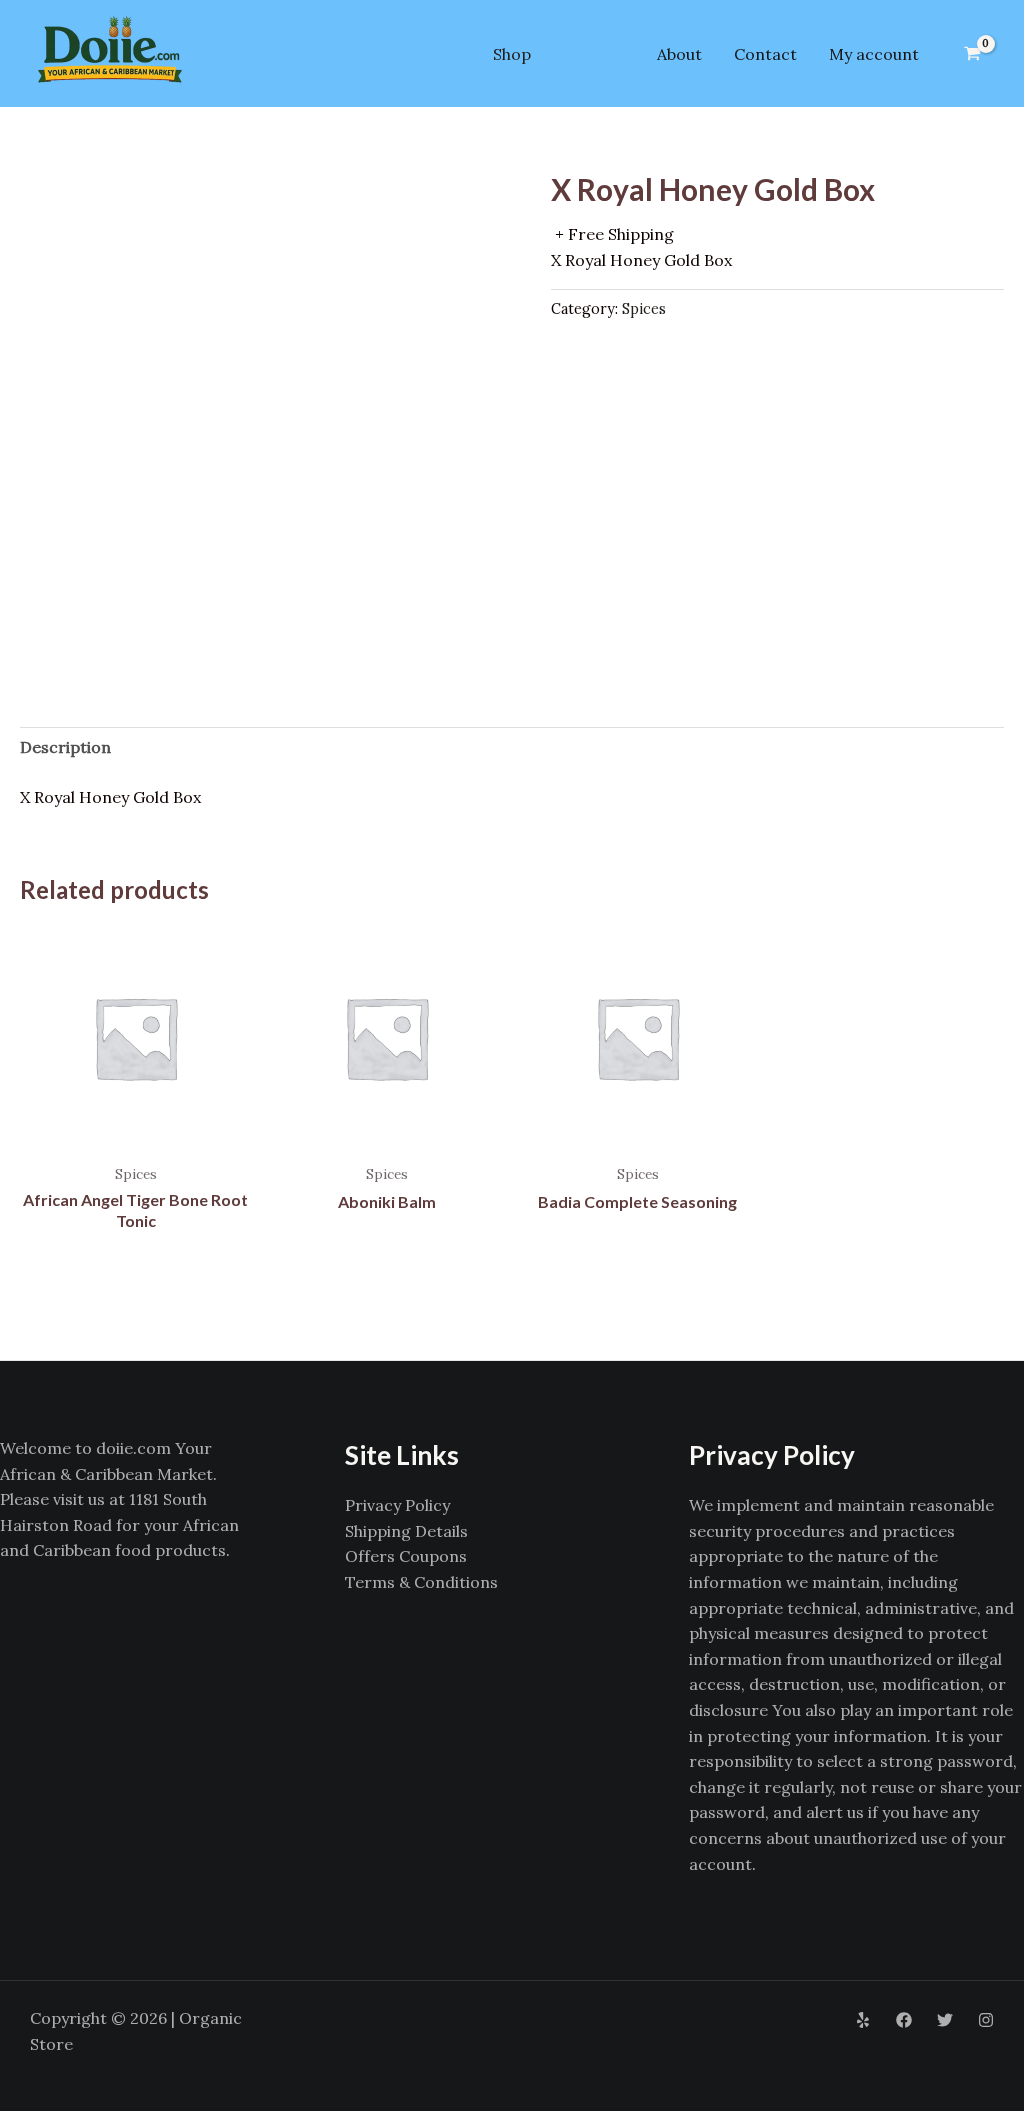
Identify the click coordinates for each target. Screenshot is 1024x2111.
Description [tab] (65, 747)
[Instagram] (986, 2020)
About (679, 54)
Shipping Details (406, 1531)
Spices (644, 309)
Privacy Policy (397, 1505)
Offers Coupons (406, 1556)
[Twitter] (945, 2020)
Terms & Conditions (421, 1582)
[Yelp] (863, 2020)
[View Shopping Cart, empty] (972, 54)
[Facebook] (904, 2020)
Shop (512, 54)
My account (874, 54)
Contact (765, 54)
